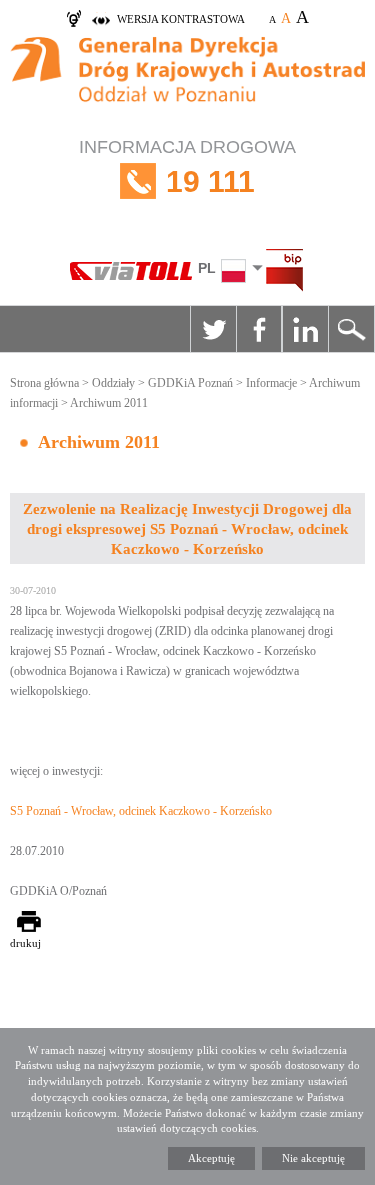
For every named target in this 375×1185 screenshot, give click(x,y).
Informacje (271, 383)
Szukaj (351, 329)
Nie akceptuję (313, 1158)
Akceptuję (211, 1158)
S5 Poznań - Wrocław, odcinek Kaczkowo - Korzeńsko (141, 811)
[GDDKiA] (187, 80)
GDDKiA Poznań (190, 383)
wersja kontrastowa (181, 19)
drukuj (25, 943)
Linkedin (305, 329)
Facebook (259, 329)
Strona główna (44, 383)
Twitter (213, 329)
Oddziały (113, 383)
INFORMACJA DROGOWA (187, 167)
